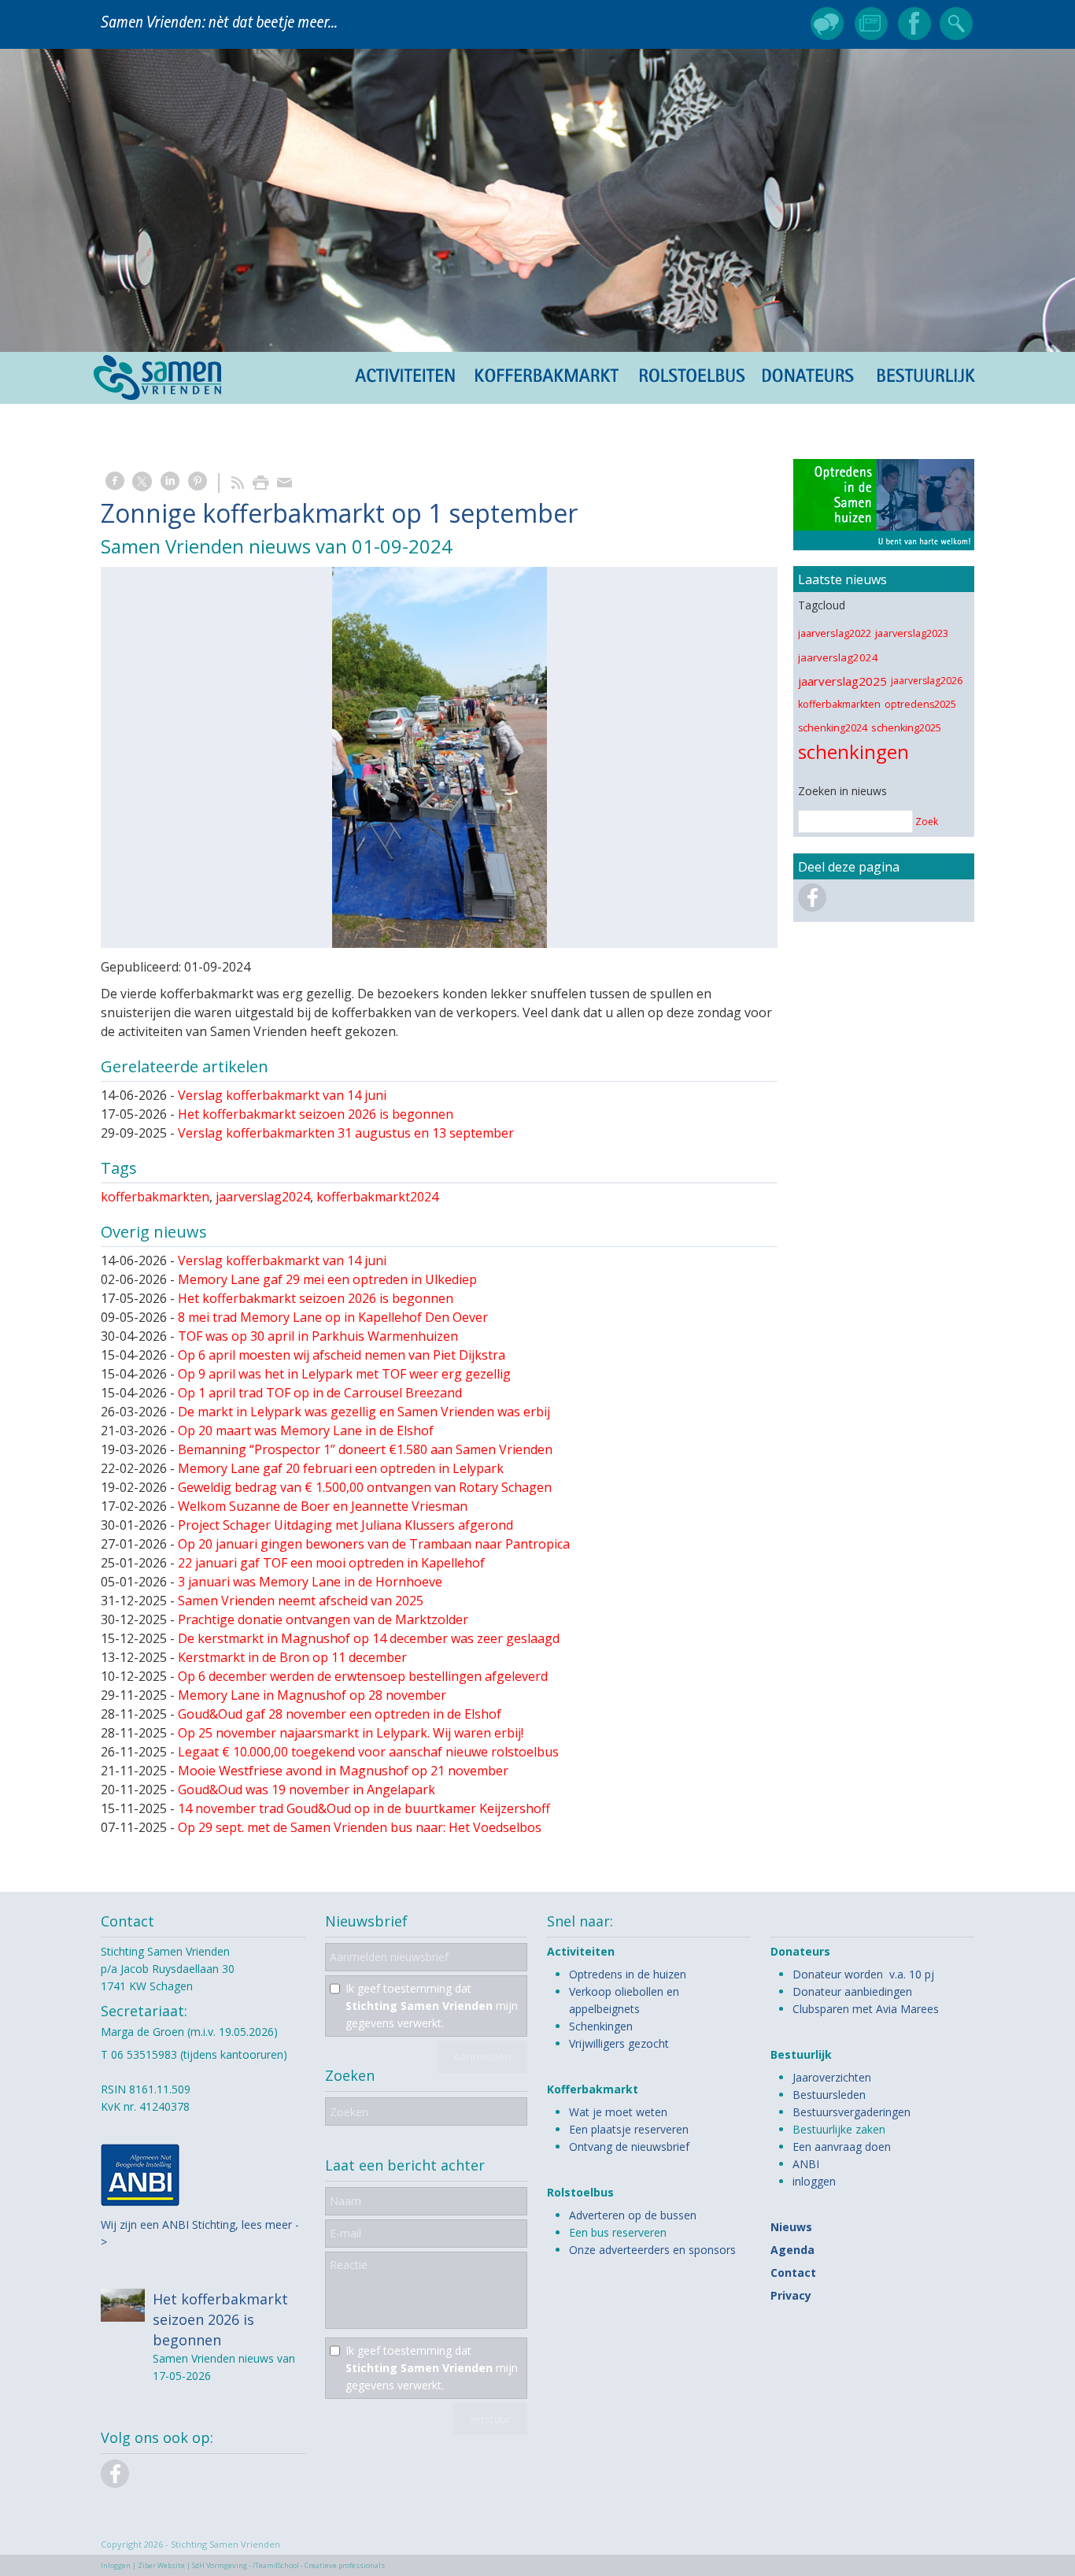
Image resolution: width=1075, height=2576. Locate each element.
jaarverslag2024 (263, 1197)
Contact (793, 2273)
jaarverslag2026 (927, 681)
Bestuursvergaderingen (852, 2112)
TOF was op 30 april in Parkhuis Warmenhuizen (318, 1336)
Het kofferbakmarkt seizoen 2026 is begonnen (316, 1114)
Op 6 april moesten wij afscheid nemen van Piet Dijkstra (342, 1355)
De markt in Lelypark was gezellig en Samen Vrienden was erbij (364, 1412)
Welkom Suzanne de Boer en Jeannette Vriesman (323, 1506)
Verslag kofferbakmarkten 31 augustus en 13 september (346, 1133)
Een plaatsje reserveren (629, 2129)
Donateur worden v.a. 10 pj (863, 1974)
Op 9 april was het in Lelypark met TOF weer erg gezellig (344, 1374)
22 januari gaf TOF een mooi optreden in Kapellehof (331, 1563)
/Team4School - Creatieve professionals (319, 2565)
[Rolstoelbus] (884, 508)
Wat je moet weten (618, 2112)
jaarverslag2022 (835, 633)
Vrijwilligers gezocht (619, 2043)
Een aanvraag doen (842, 2147)
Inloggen (116, 2565)
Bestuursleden (829, 2095)
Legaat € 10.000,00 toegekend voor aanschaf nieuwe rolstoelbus (368, 1752)
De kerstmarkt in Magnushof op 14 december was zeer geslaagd (369, 1638)
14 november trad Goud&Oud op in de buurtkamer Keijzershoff (364, 1808)
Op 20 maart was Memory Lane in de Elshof (306, 1430)
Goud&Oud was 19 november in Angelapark (307, 1790)
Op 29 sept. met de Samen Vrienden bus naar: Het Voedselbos (360, 1827)
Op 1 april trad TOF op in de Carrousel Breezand (320, 1393)
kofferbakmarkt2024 (377, 1197)
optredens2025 (920, 704)
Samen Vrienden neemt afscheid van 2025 (301, 1601)
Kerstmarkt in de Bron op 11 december (292, 1657)
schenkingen (853, 751)
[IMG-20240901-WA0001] (439, 757)
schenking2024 (833, 728)
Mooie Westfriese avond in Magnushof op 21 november (343, 1771)
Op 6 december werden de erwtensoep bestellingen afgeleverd (363, 1676)
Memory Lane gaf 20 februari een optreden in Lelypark (341, 1468)
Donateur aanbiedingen (852, 1991)
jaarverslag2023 (912, 633)
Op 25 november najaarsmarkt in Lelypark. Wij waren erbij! (351, 1733)
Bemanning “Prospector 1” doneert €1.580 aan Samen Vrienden (365, 1449)
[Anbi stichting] (140, 2202)
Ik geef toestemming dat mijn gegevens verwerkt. (432, 2006)
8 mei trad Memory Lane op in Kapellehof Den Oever (333, 1317)
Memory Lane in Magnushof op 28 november (312, 1695)
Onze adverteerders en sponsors (652, 2250)
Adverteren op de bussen (633, 2215)
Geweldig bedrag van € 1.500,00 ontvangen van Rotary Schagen (365, 1487)
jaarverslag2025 (842, 681)
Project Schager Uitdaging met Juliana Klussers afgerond (345, 1525)
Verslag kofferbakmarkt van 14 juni (282, 1095)
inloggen (814, 2181)
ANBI (806, 2164)
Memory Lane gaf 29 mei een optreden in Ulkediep (327, 1279)
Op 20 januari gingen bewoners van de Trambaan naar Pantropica (374, 1544)
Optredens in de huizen (628, 1974)
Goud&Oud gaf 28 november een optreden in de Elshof (340, 1714)
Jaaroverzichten (832, 2077)
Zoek (927, 822)
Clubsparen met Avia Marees (866, 2009)
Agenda (792, 2250)
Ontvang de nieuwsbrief (629, 2147)
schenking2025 (906, 728)
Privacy (791, 2295)
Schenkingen (601, 2026)
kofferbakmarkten (155, 1197)
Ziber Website (161, 2565)
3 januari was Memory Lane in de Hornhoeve (310, 1582)
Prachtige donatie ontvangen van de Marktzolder (323, 1619)
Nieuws (791, 2227)
